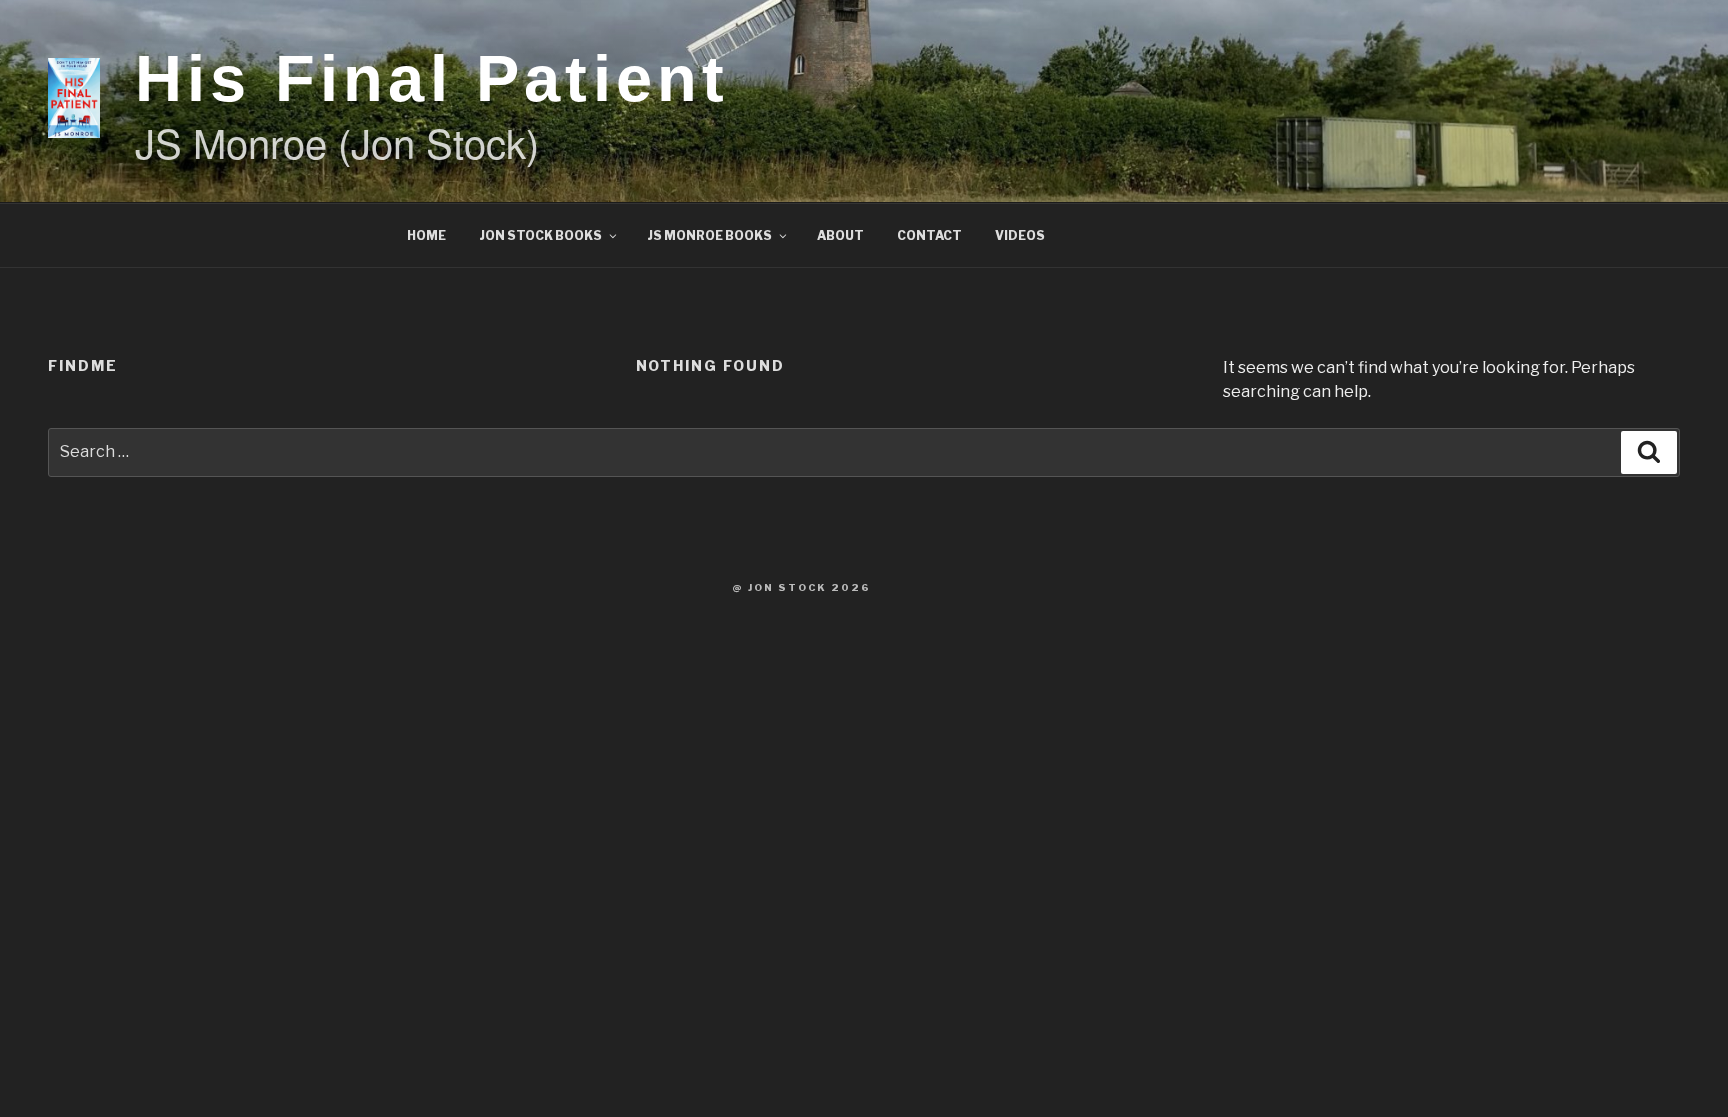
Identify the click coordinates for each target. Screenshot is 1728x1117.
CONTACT (929, 235)
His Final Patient (432, 78)
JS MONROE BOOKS (709, 235)
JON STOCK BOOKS (540, 235)
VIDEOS (1020, 235)
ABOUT (840, 235)
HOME (426, 235)
